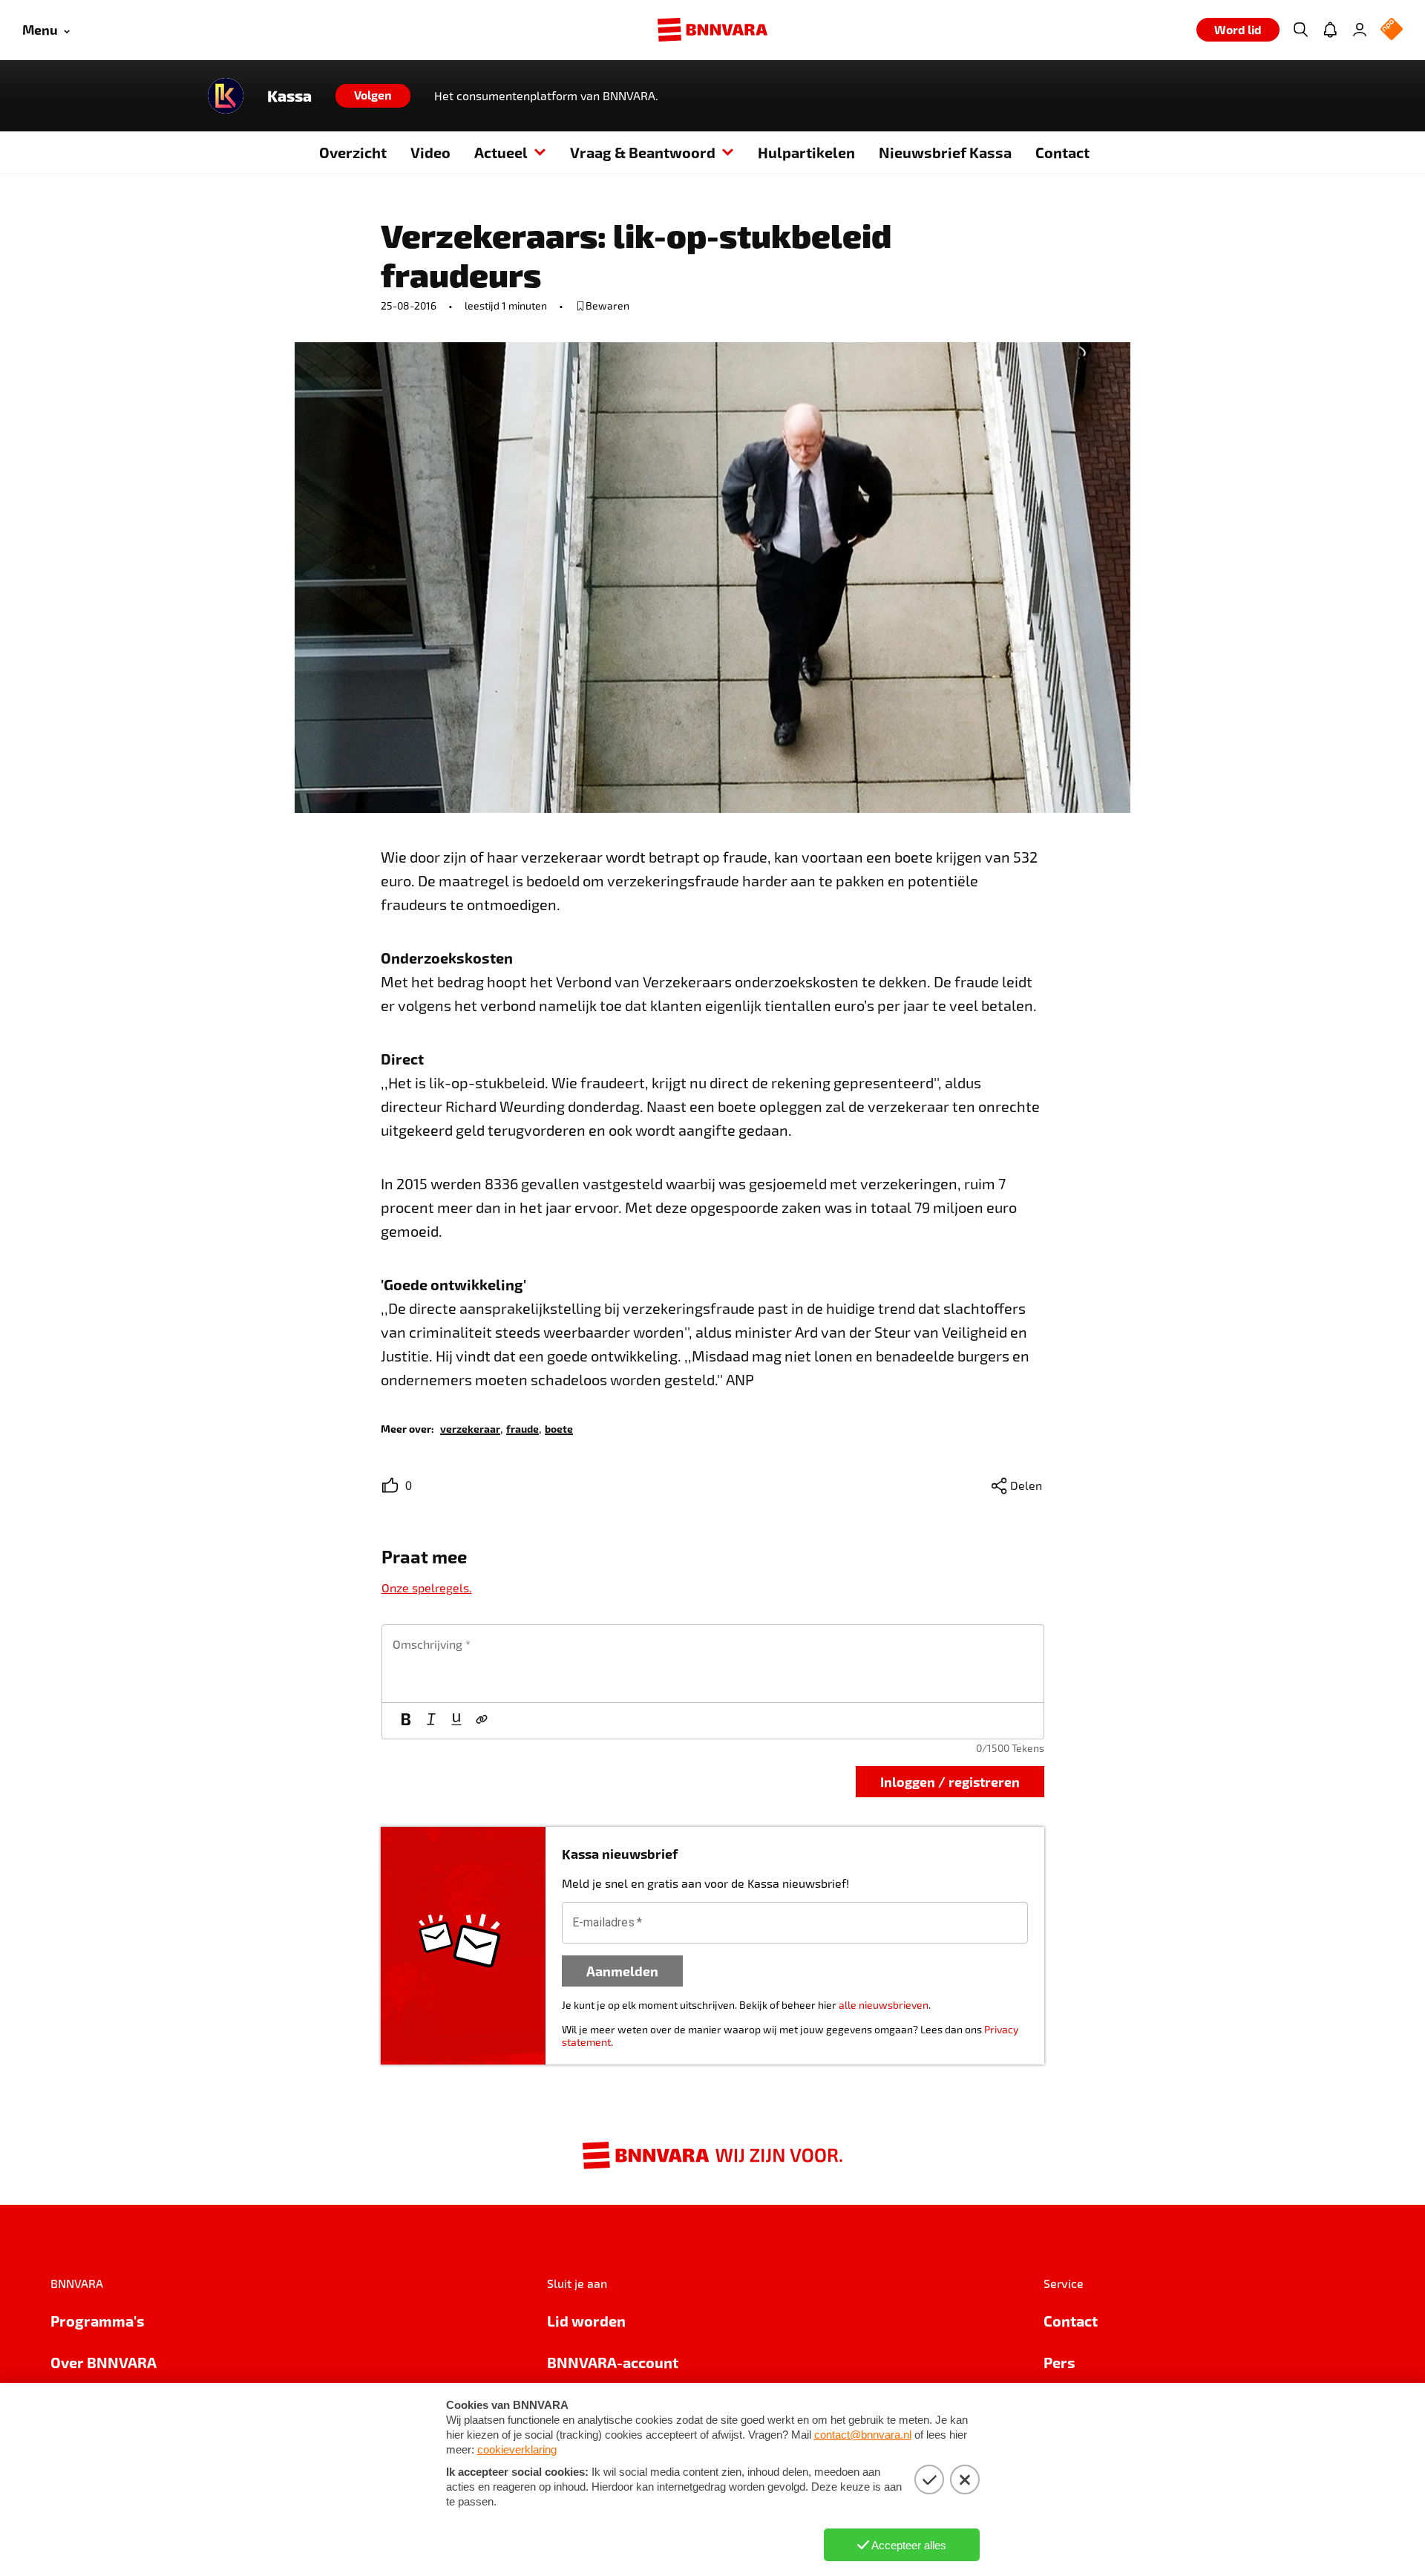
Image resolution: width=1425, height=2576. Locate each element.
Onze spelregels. (427, 1588)
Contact (1062, 152)
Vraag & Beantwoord (643, 152)
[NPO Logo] (1392, 30)
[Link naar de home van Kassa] (226, 96)
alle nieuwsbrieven (884, 2005)
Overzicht (353, 152)
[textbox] (713, 1664)
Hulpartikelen (806, 152)
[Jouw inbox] (1330, 30)
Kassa (289, 96)
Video (430, 152)
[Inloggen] (1360, 30)
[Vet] (406, 1721)
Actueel (501, 152)
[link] (470, 1428)
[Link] (482, 1721)
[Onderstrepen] (456, 1721)
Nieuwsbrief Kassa (945, 152)
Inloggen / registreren (950, 1781)
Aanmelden (622, 1971)
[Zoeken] (1300, 30)
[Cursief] (431, 1721)
